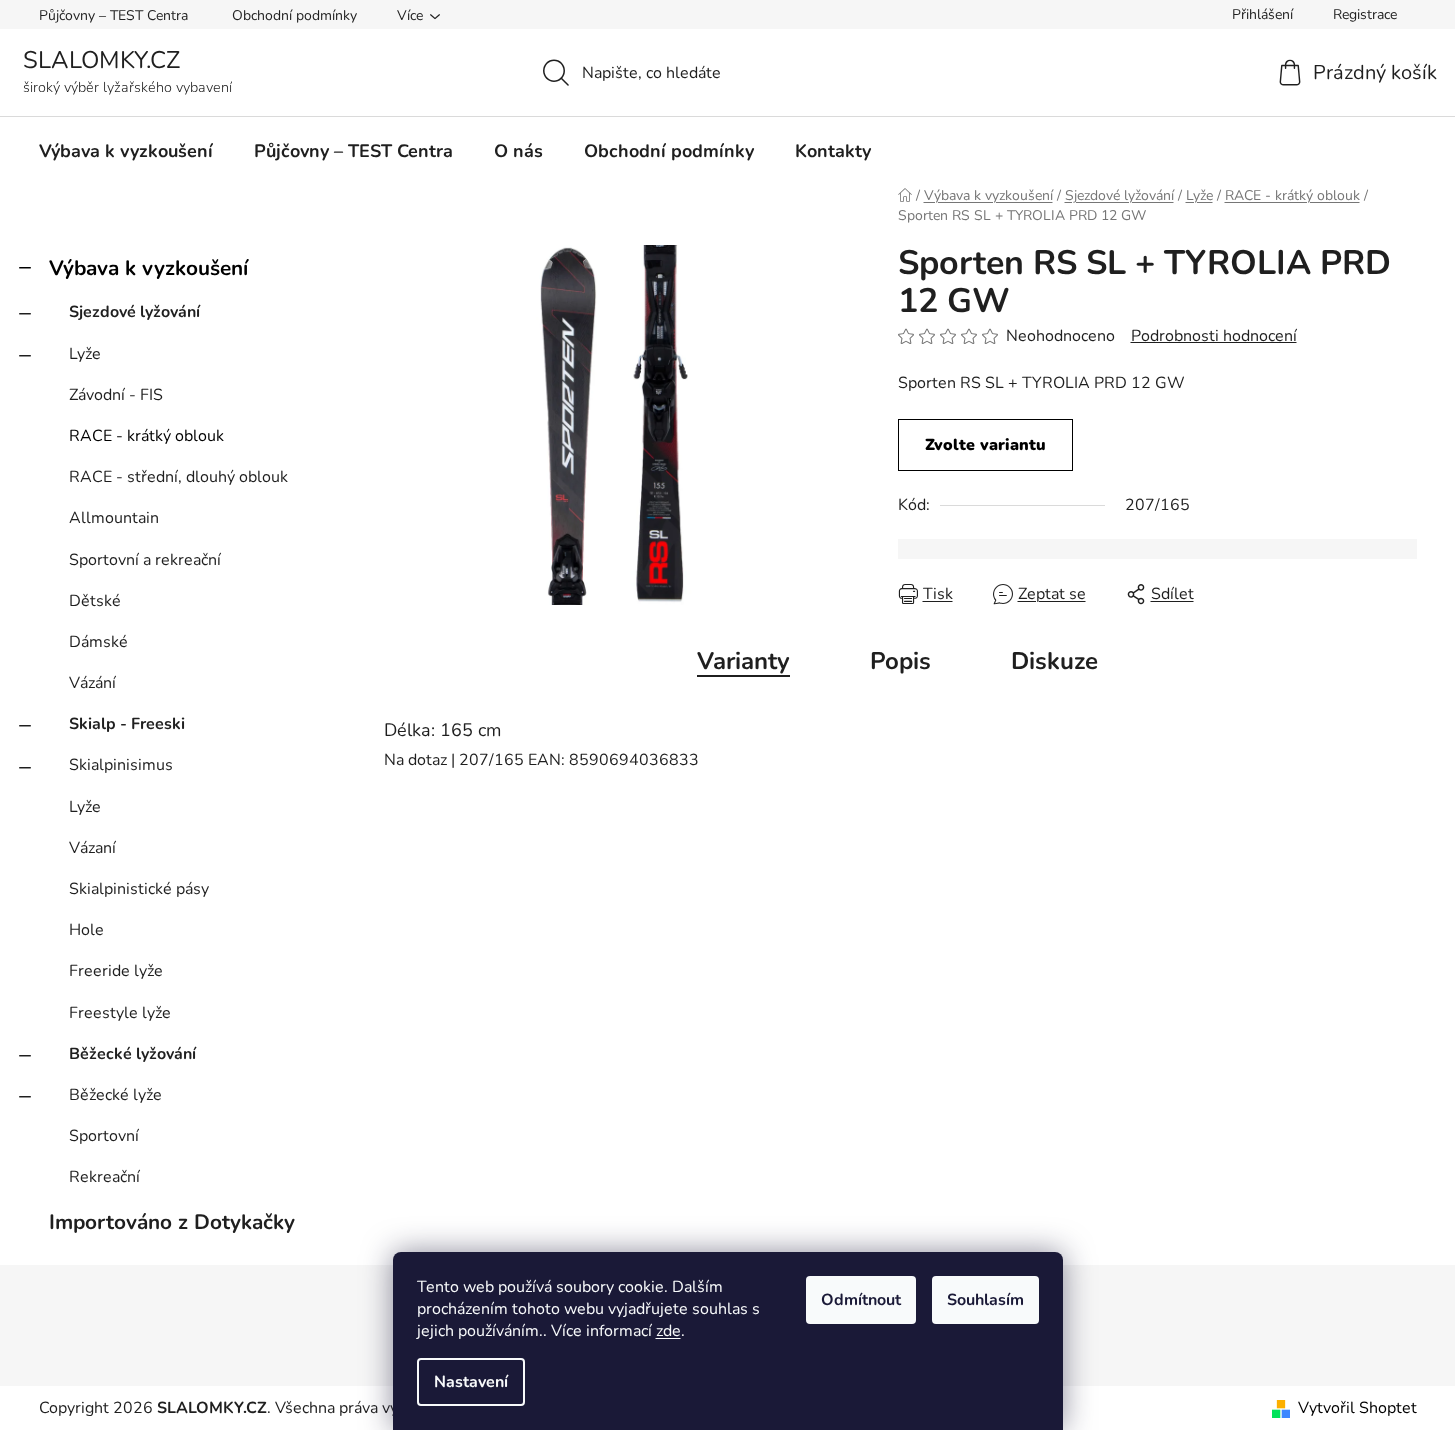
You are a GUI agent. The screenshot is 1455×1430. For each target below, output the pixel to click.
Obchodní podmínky (294, 15)
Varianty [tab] (743, 661)
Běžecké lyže (115, 1095)
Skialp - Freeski (127, 724)
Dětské (95, 601)
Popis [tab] (900, 661)
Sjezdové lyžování (134, 312)
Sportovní (104, 1136)
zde (668, 1331)
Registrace (1365, 14)
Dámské (98, 642)
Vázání (92, 683)
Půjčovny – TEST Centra (113, 15)
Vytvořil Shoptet (1357, 1408)
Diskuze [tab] (1054, 661)
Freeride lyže (116, 971)
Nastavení (471, 1382)
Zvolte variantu (985, 445)
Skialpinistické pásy (139, 889)
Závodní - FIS (116, 395)
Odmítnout (861, 1300)
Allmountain (114, 518)
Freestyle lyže (120, 1013)
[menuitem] (126, 151)
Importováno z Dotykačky (172, 1222)
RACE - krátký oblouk (146, 436)
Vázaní (92, 848)
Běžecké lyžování (132, 1054)
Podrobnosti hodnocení (1214, 336)
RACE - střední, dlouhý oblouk (178, 477)
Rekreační (104, 1177)
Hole (86, 930)
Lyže (85, 354)
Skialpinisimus (121, 765)
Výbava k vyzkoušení (148, 268)
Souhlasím (985, 1300)
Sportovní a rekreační (145, 560)
